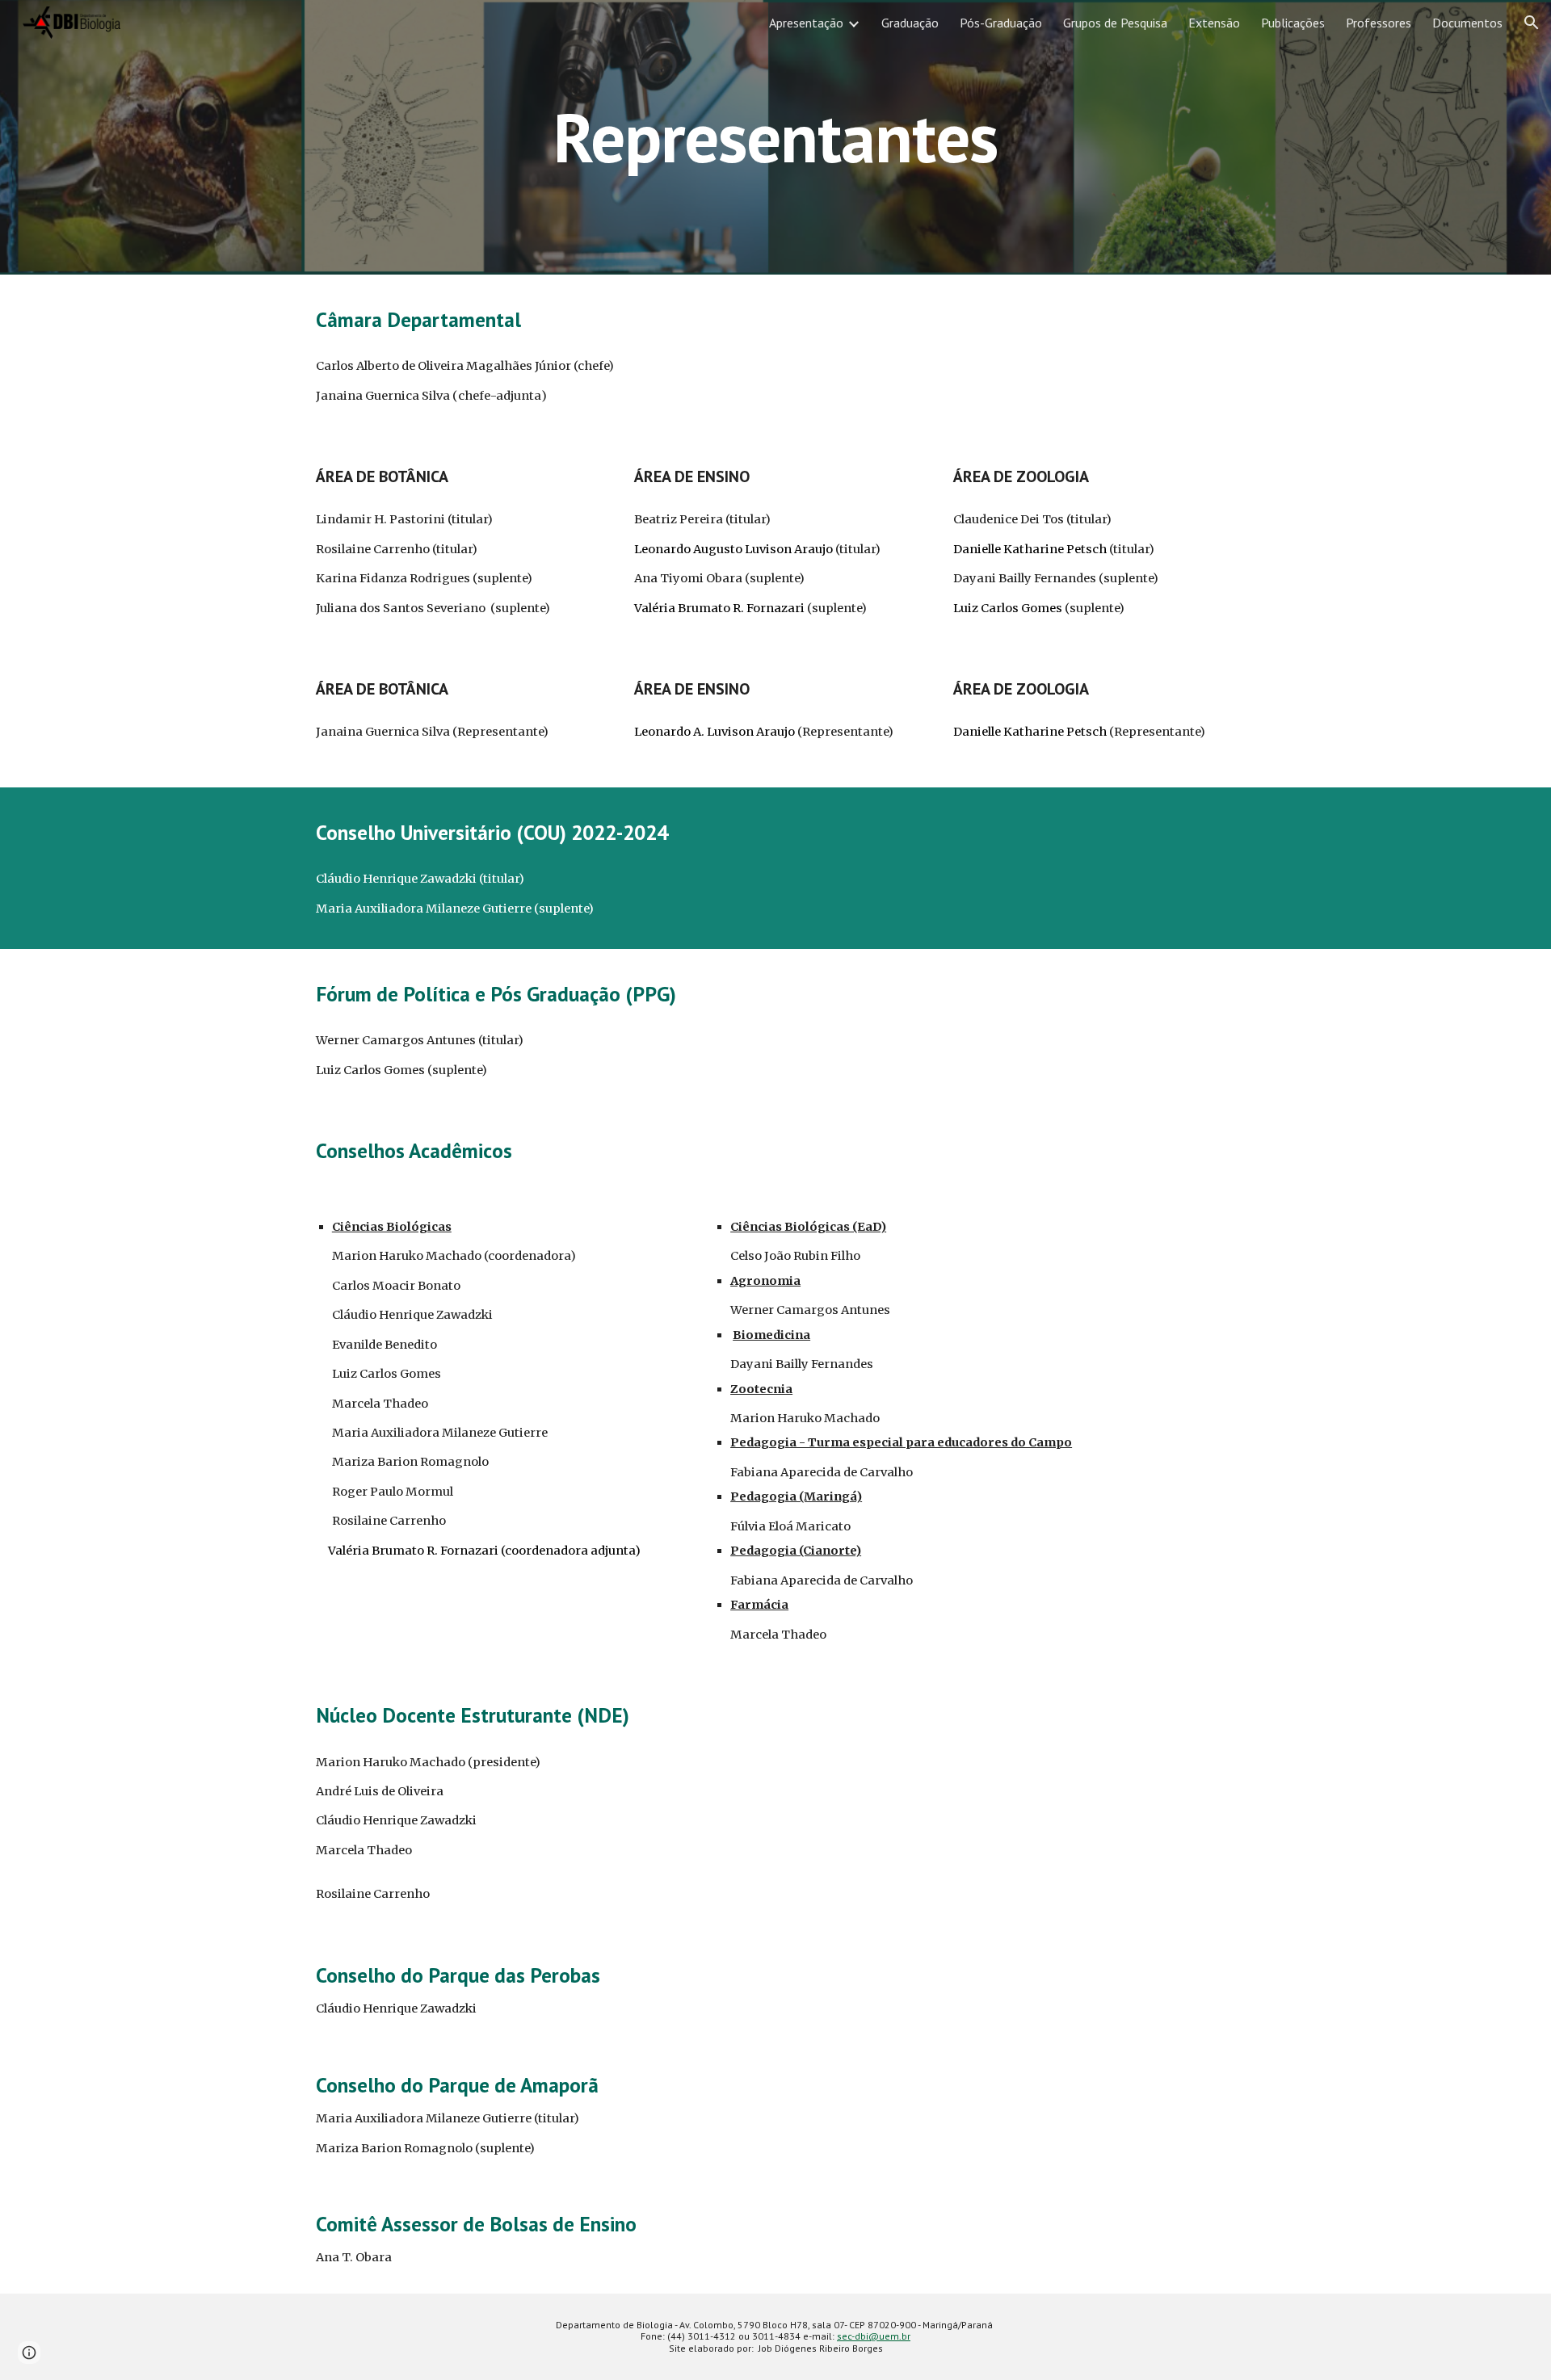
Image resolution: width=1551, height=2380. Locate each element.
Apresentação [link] (806, 23)
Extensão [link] (1214, 23)
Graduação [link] (910, 23)
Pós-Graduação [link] (1001, 23)
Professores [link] (1379, 23)
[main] (775, 137)
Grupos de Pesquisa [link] (1115, 23)
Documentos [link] (1467, 23)
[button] (1532, 23)
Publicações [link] (1293, 23)
